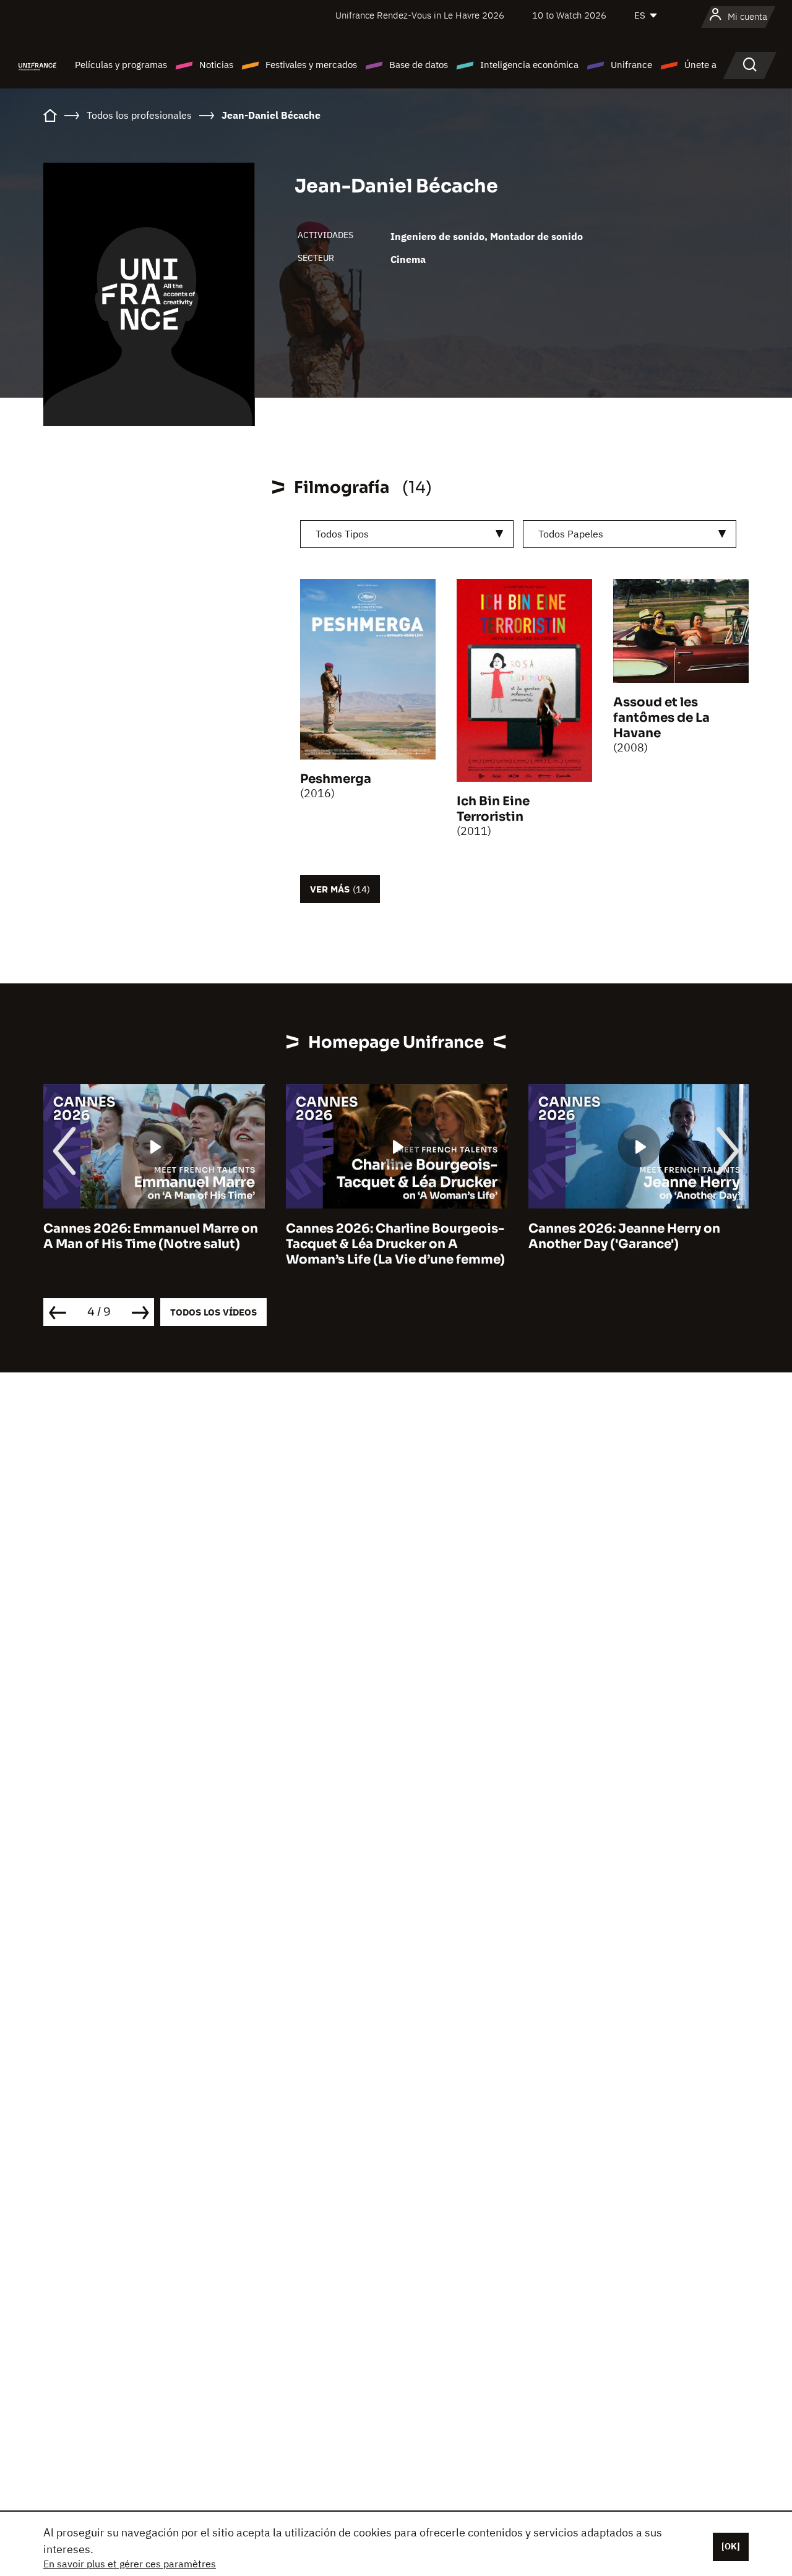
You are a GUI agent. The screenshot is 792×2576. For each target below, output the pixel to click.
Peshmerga (336, 779)
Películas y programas (121, 65)
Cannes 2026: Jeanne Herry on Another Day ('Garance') (624, 1236)
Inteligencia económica (529, 65)
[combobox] (407, 534)
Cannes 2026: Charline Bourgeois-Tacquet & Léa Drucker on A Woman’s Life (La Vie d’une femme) (395, 1244)
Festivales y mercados (311, 65)
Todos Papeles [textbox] (571, 534)
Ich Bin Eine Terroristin (493, 809)
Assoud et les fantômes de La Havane (661, 718)
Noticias (216, 65)
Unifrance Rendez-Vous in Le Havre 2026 (420, 15)
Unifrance (631, 65)
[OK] (731, 2546)
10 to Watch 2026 (569, 15)
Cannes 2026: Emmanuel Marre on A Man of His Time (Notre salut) (151, 1236)
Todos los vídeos (213, 1312)
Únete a (700, 65)
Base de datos (419, 65)
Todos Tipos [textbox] (342, 534)
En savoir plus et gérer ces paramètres (130, 2564)
